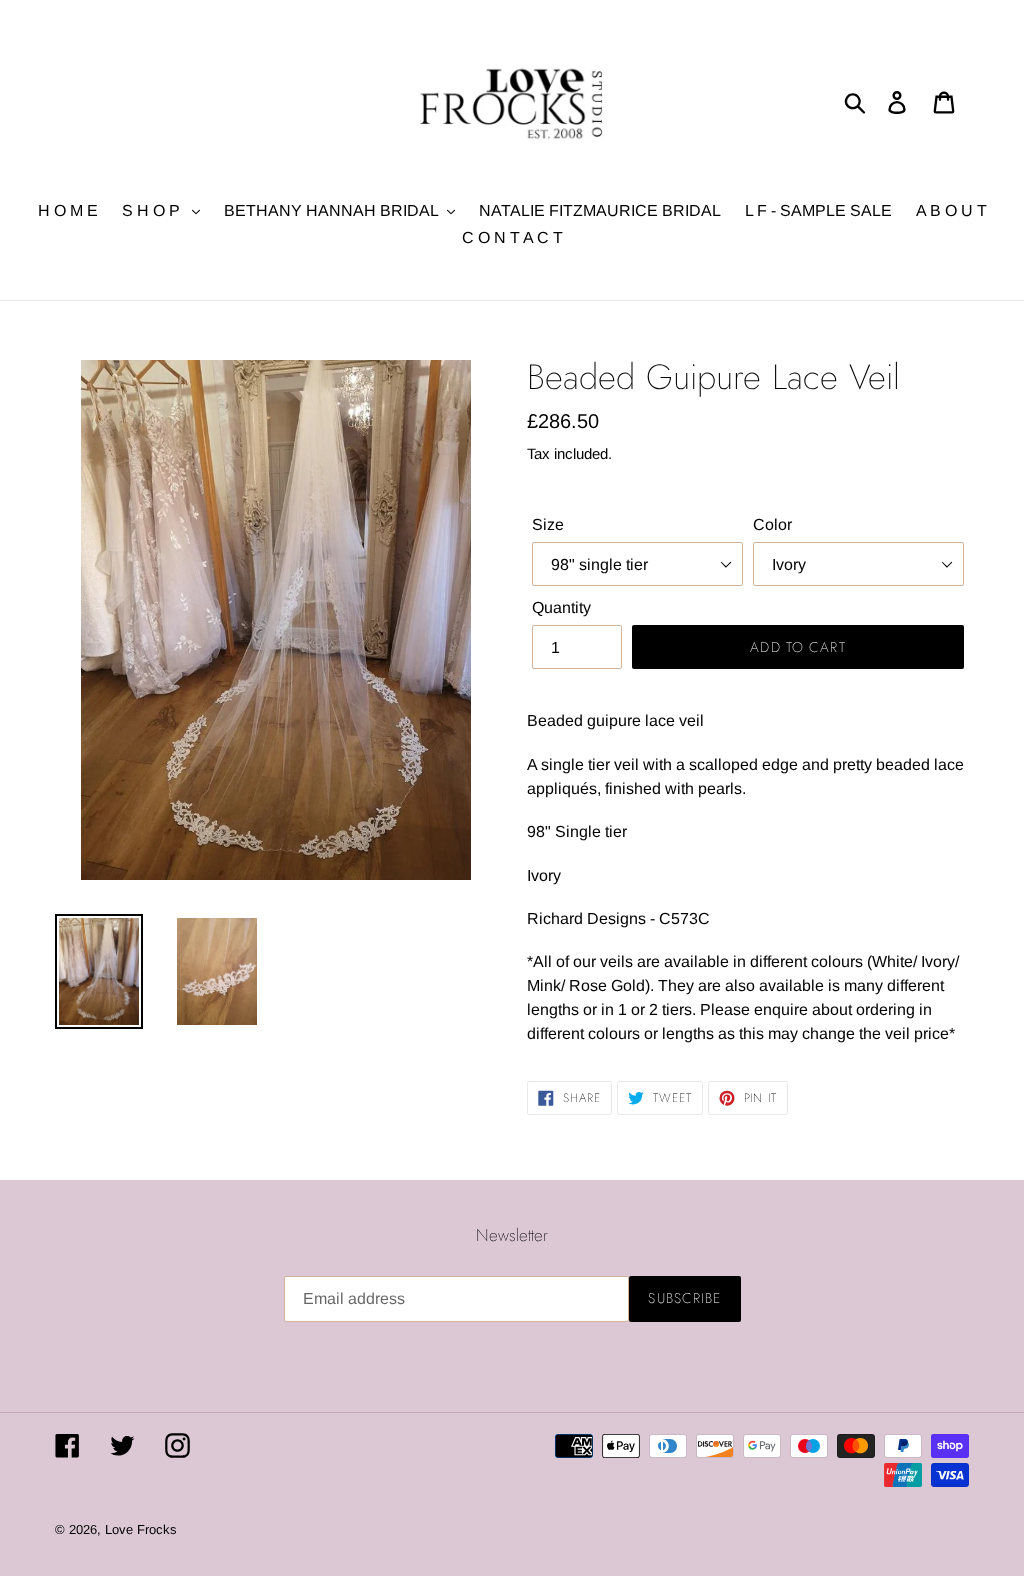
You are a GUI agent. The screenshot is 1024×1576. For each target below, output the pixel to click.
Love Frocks (141, 1529)
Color (772, 524)
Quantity (561, 607)
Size (548, 524)
